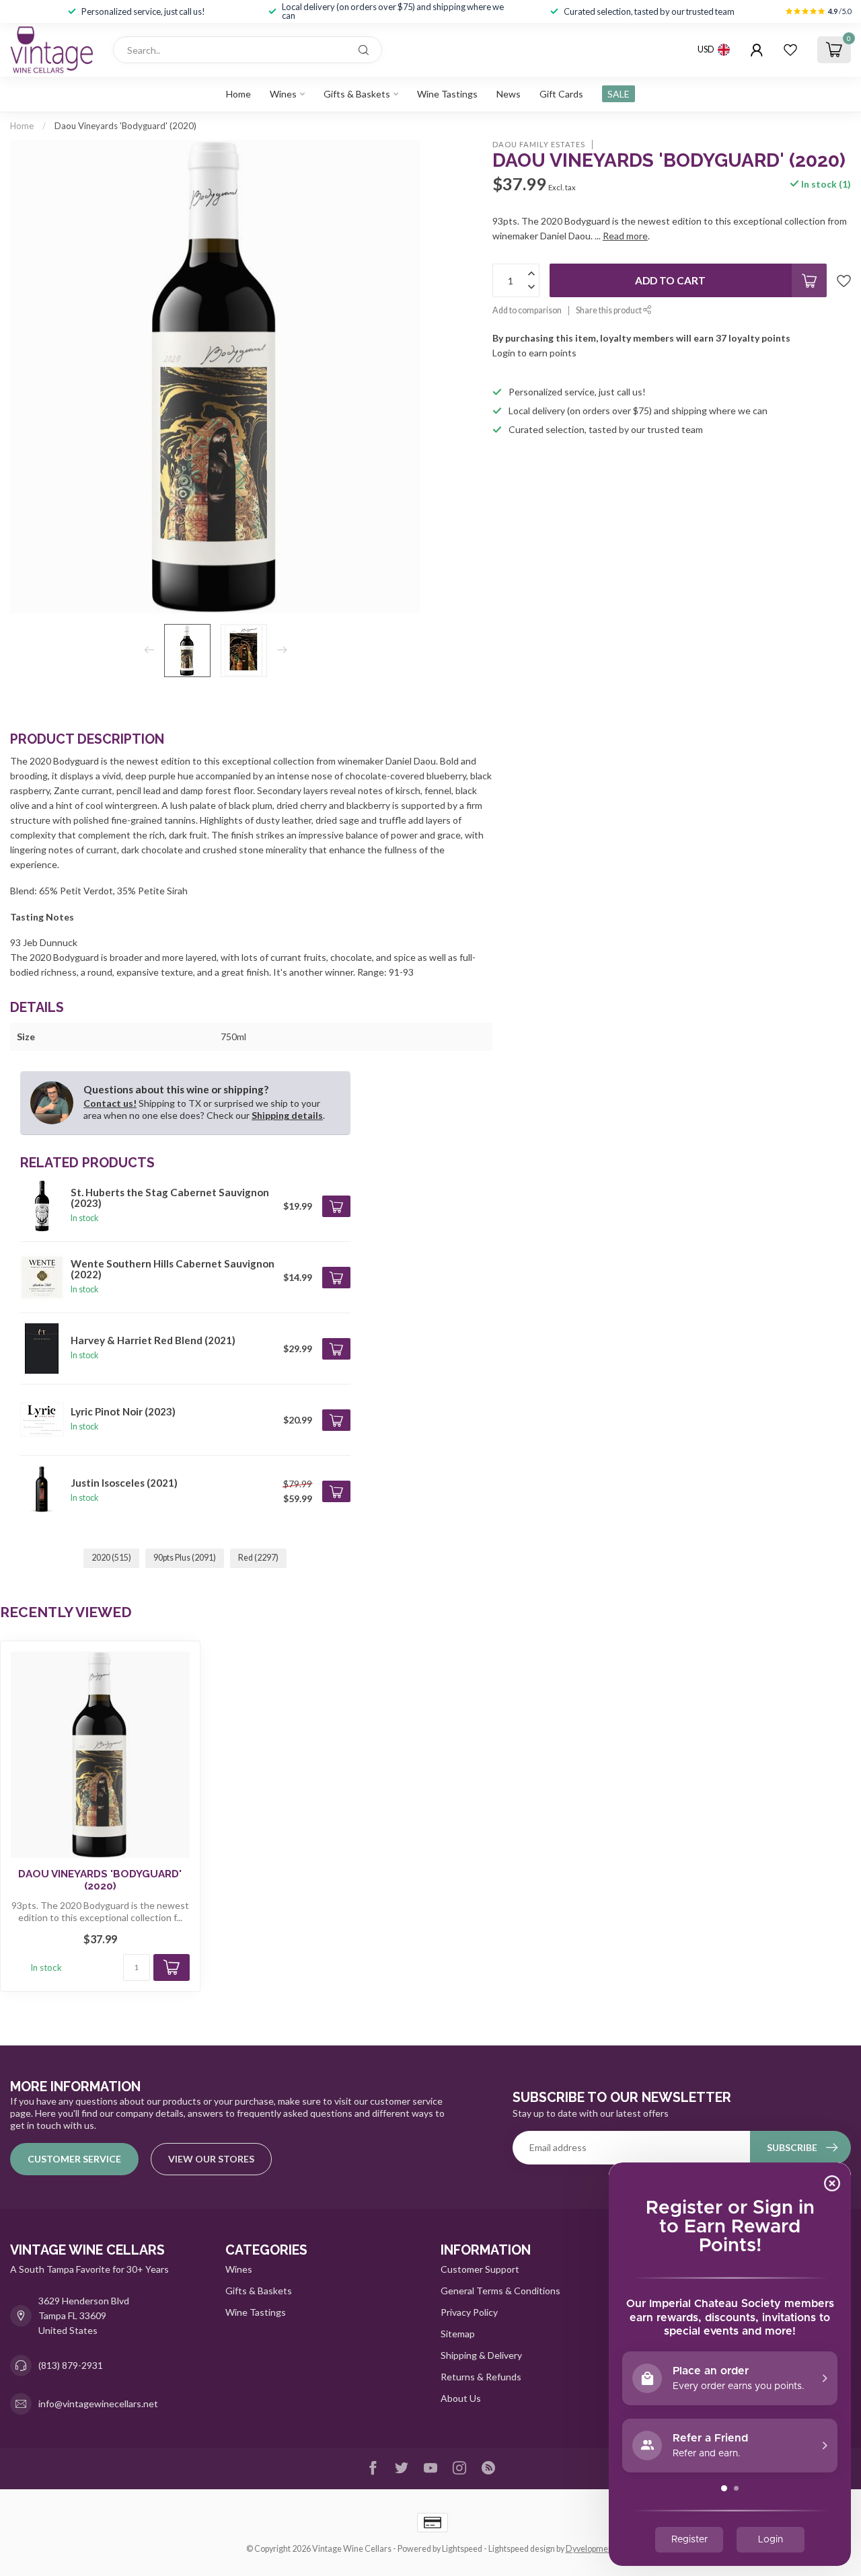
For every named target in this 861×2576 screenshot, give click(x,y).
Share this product (609, 310)
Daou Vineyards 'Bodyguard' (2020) (125, 126)
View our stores (211, 2159)
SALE (619, 94)
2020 (111, 1558)
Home (238, 94)
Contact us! (110, 1103)
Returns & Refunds (481, 2377)
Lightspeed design (522, 2549)
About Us (461, 2398)
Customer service (74, 2159)
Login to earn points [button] (534, 353)
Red (258, 1558)
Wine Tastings (447, 94)
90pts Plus (185, 1558)
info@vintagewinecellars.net (98, 2404)
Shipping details (287, 1115)
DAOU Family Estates (539, 144)
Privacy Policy (469, 2312)
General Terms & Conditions (500, 2291)
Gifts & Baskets (357, 94)
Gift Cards (561, 94)
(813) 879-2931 (71, 2365)
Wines (283, 94)
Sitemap (458, 2334)
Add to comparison (527, 310)
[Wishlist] (790, 50)
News (509, 94)
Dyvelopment (591, 2549)
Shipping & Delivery (481, 2355)
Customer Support (480, 2269)
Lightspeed (462, 2549)
